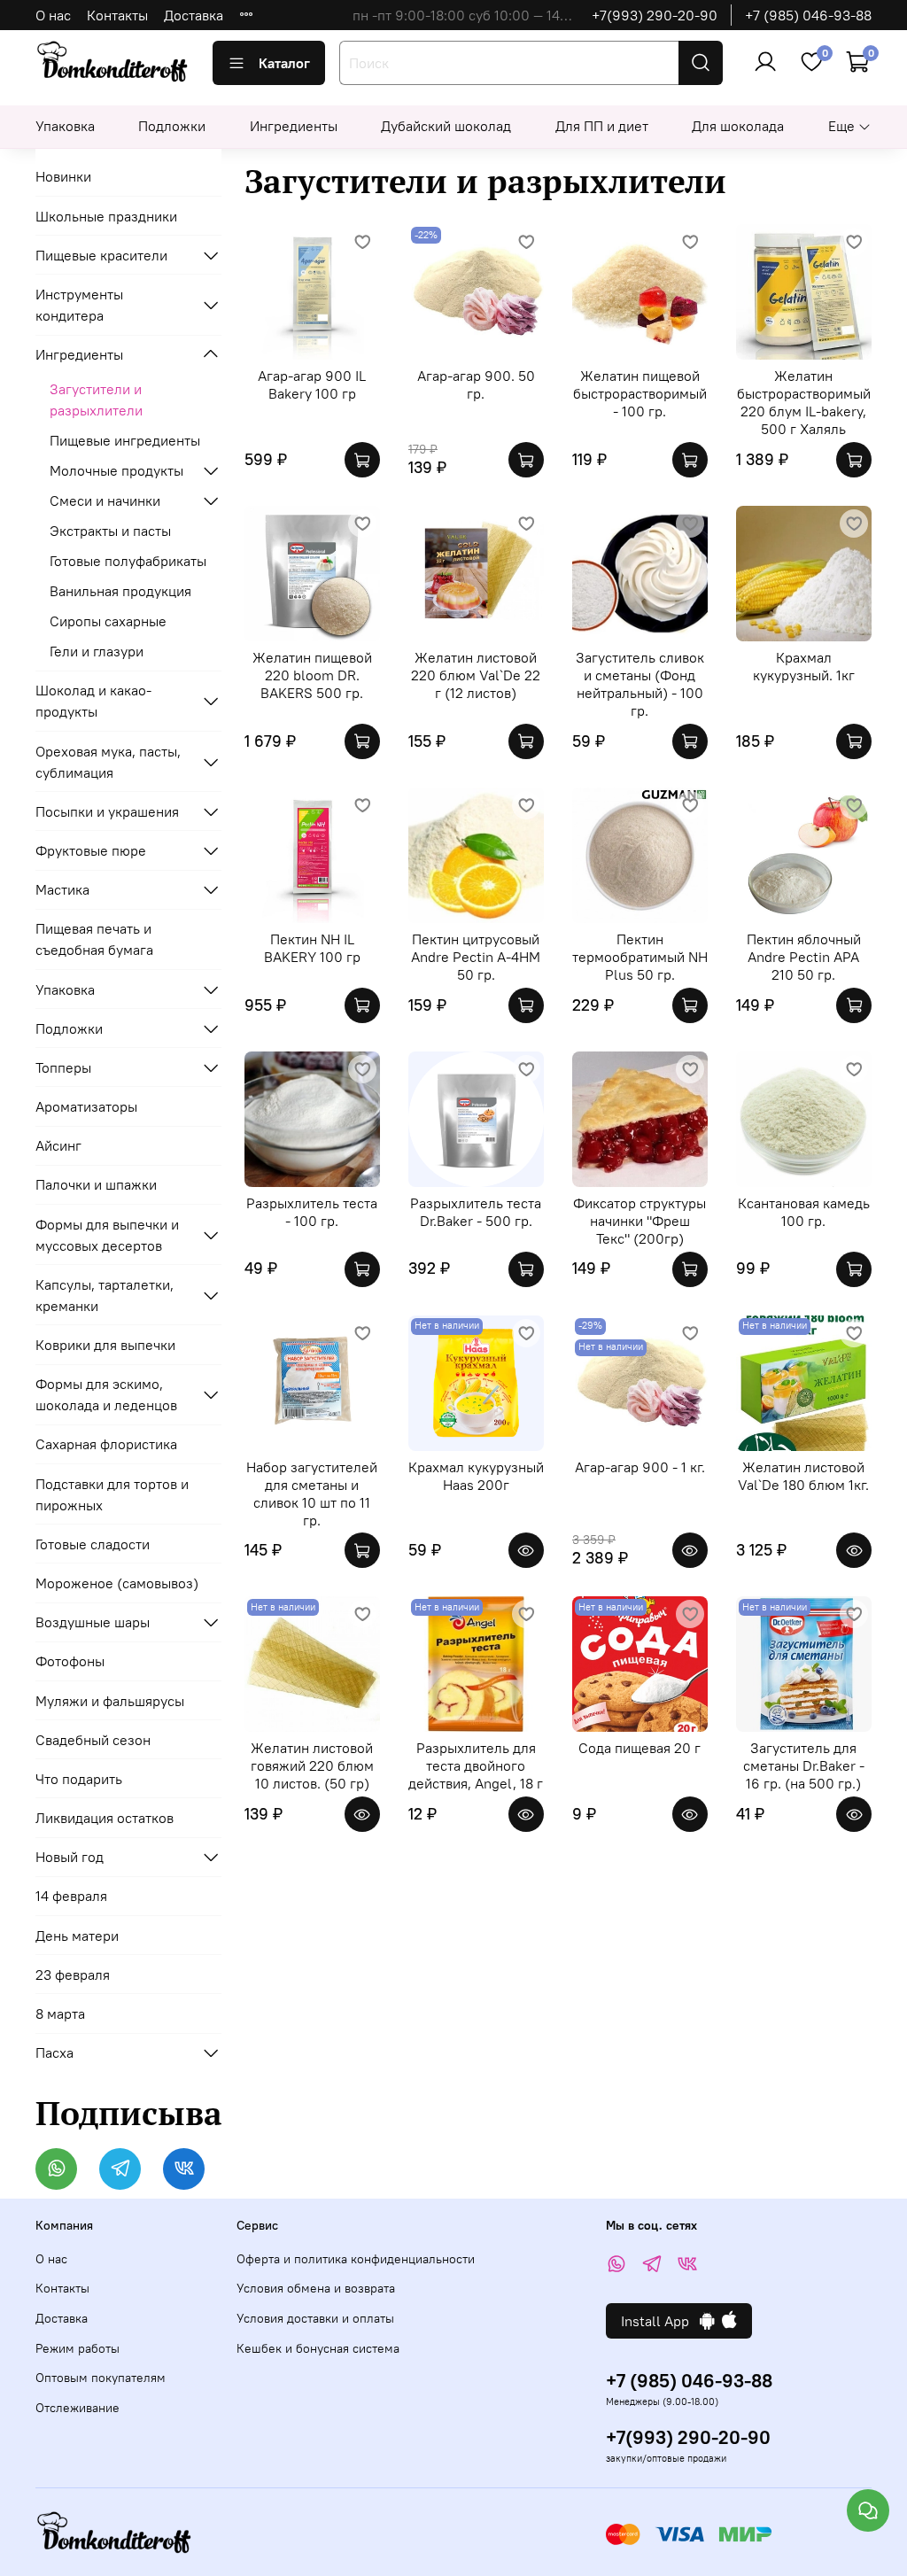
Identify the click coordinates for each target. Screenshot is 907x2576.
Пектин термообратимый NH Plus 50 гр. (640, 957)
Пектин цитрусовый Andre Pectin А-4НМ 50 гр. (476, 957)
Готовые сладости (93, 1544)
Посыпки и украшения (107, 811)
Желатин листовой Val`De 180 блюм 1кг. (803, 1476)
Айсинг (58, 1145)
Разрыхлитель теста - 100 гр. (312, 1212)
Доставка (194, 15)
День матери (77, 1936)
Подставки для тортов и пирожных (112, 1494)
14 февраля (71, 1896)
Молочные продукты (116, 470)
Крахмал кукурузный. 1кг (804, 666)
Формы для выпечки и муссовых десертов (107, 1235)
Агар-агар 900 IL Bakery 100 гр (312, 384)
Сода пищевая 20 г (640, 1748)
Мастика (62, 889)
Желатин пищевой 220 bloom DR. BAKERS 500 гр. (312, 675)
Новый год (70, 1857)
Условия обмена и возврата (316, 2288)
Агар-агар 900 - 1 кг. (640, 1467)
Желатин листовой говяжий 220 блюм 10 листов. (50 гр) (312, 1765)
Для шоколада (738, 126)
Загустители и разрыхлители (96, 400)
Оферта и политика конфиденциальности (356, 2259)
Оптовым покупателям (101, 2378)
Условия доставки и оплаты (315, 2318)
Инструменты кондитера (79, 305)
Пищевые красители (101, 255)
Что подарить (79, 1779)
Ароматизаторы (86, 1106)
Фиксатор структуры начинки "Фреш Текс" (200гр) (640, 1221)
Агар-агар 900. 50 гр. (476, 384)
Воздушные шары (93, 1622)
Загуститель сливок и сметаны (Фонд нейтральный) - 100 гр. (640, 684)
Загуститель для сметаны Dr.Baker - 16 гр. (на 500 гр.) (804, 1765)
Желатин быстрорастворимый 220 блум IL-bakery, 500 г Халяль (804, 402)
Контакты (117, 15)
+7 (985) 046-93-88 (808, 15)
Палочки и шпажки (96, 1184)
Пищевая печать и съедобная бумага (94, 939)
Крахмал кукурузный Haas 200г (476, 1476)
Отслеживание (78, 2408)
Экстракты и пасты (110, 531)
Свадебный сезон (93, 1740)
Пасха (54, 2052)
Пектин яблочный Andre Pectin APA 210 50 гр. (804, 957)
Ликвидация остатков (105, 1818)
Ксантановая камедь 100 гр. (804, 1212)
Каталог (284, 63)
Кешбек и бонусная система (318, 2348)
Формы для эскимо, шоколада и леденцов (106, 1394)
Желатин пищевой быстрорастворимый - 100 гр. (640, 393)
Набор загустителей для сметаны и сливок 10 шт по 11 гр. (312, 1494)
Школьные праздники (106, 216)
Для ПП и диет (602, 126)
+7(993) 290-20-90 (655, 15)
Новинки (63, 176)
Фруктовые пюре (91, 850)
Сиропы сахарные (108, 621)
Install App (660, 2321)
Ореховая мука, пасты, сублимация (108, 762)
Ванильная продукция (120, 591)
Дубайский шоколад (446, 126)
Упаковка (65, 126)
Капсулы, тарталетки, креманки (105, 1295)
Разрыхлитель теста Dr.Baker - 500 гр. (476, 1212)
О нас (53, 15)
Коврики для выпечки (105, 1345)
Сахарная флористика (106, 1444)
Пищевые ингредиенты (125, 440)
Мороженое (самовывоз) (117, 1583)
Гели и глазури (97, 651)
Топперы (63, 1067)
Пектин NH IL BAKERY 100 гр (312, 948)
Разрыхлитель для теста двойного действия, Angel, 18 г (476, 1765)
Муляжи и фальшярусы (110, 1701)
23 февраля (73, 1975)
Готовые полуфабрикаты (128, 561)
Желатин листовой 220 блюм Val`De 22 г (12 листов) (476, 675)
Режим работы (78, 2348)
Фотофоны (70, 1661)
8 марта (60, 2013)
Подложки (172, 126)
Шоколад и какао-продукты (93, 701)
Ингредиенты (294, 126)
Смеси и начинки (105, 500)
